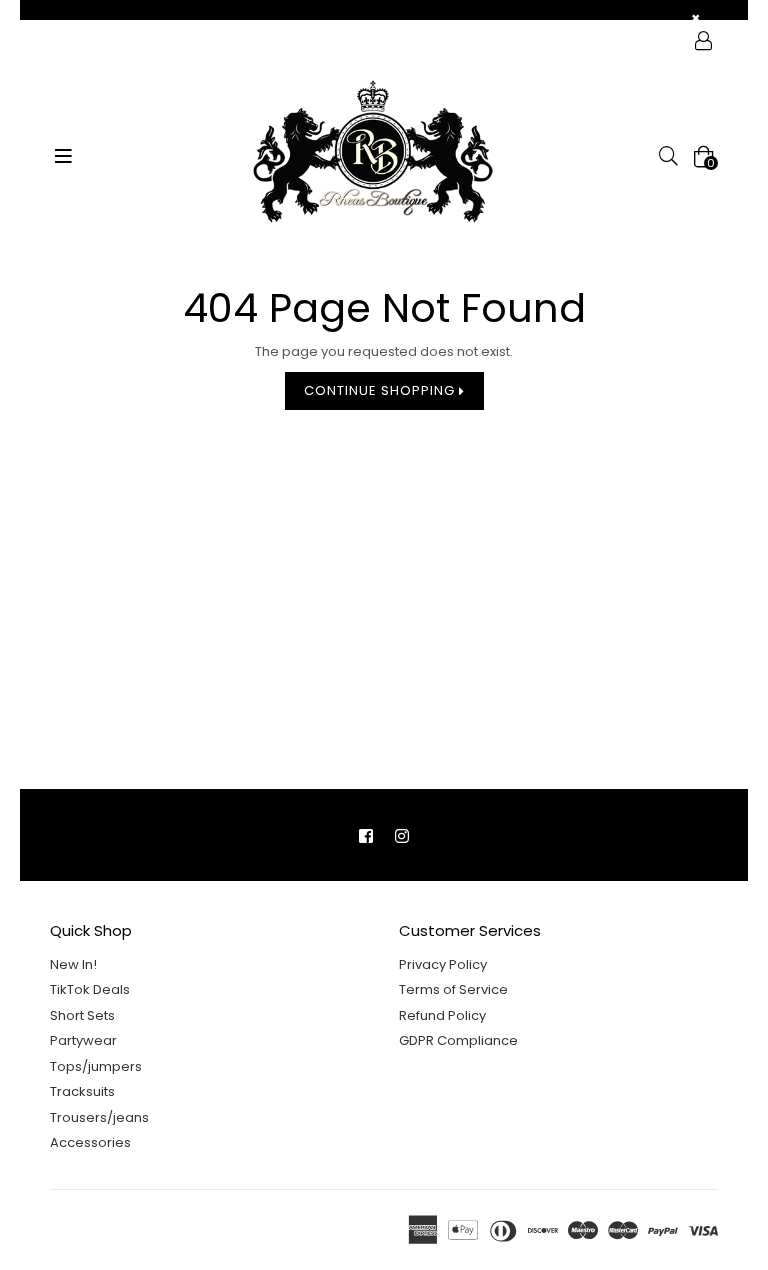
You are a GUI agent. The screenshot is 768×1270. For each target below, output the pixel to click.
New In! (73, 964)
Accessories (90, 1142)
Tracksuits (82, 1091)
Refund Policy (442, 1015)
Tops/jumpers (96, 1066)
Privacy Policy (443, 964)
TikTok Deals (90, 989)
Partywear (83, 1040)
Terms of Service (453, 989)
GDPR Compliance (458, 1040)
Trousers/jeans (99, 1117)
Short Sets (82, 1015)
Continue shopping (381, 390)
